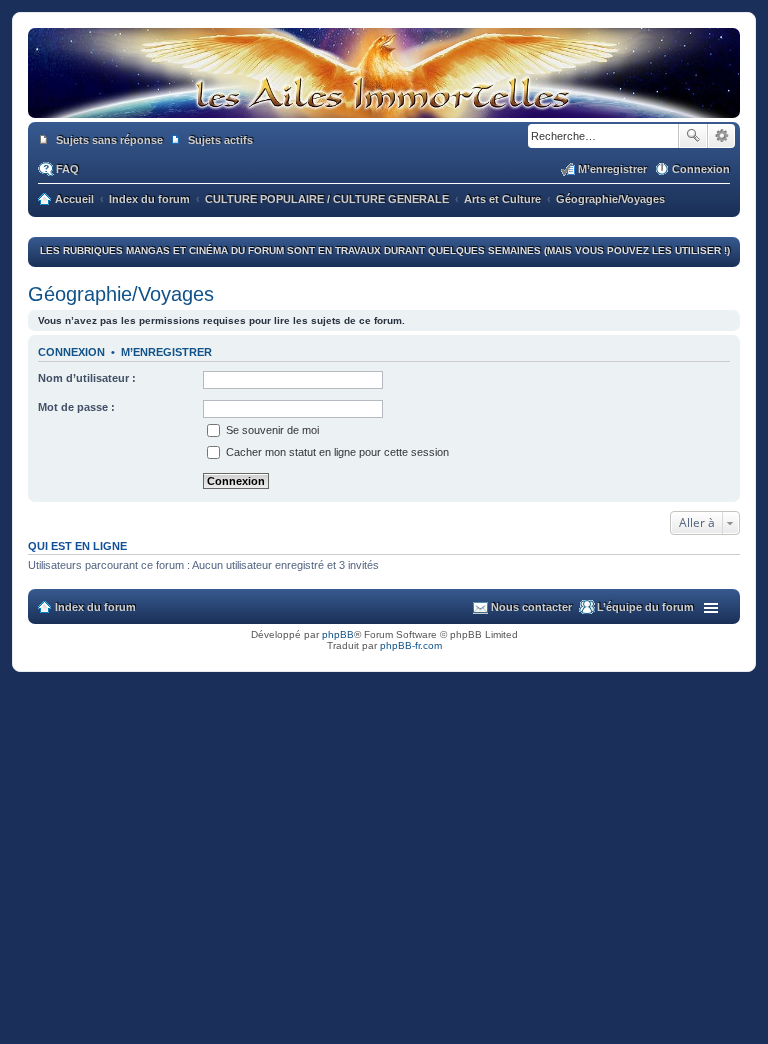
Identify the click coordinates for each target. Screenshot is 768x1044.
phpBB (338, 634)
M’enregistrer (166, 352)
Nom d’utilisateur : (87, 378)
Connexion (71, 352)
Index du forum (95, 607)
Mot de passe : (76, 407)
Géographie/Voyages (121, 294)
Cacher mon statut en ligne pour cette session (336, 452)
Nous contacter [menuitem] (531, 607)
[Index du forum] (384, 108)
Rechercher (693, 136)
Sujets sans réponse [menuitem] (109, 140)
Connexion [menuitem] (701, 169)
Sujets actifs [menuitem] (220, 140)
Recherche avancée (721, 136)
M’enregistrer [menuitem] (612, 169)
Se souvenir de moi (271, 430)
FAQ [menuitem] (67, 169)
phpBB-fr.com (411, 645)
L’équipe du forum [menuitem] (645, 607)
